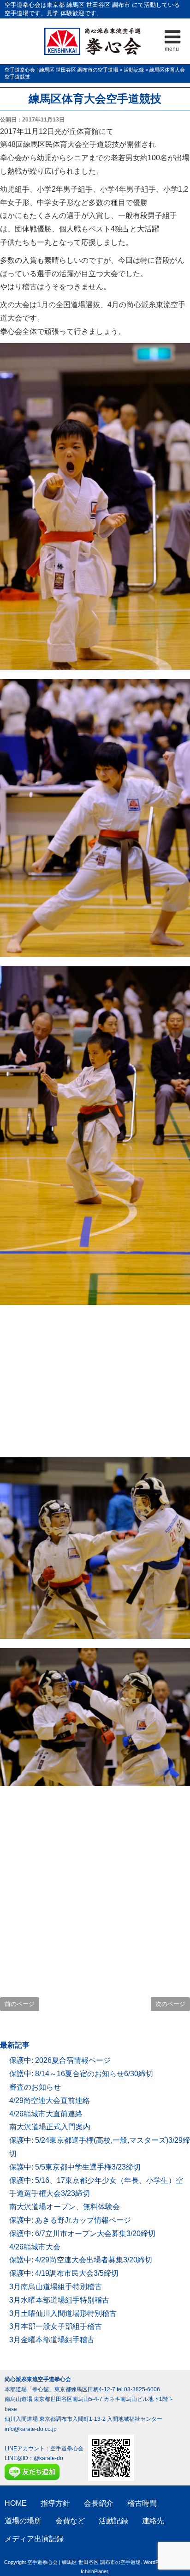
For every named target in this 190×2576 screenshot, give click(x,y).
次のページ (170, 2004)
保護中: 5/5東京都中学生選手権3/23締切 (75, 2167)
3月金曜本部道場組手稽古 (52, 2340)
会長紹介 (99, 2503)
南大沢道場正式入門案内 (50, 2127)
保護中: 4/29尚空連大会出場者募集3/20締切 (81, 2260)
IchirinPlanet (94, 2571)
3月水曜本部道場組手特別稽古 (59, 2300)
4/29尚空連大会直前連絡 (50, 2100)
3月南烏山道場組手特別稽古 (56, 2287)
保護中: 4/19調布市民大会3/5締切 (64, 2273)
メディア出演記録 (34, 2539)
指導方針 (55, 2503)
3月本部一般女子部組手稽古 (56, 2326)
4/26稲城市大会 (35, 2247)
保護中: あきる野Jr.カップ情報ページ (70, 2220)
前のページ (20, 2004)
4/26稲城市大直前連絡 (46, 2114)
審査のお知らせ (35, 2087)
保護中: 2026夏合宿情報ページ (60, 2060)
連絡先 (153, 2521)
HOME (16, 2503)
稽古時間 (142, 2503)
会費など (70, 2521)
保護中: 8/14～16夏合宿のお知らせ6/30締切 (81, 2074)
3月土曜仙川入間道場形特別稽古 (63, 2313)
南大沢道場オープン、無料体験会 (65, 2207)
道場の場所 (23, 2521)
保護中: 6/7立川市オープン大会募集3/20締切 (82, 2234)
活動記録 (113, 2521)
